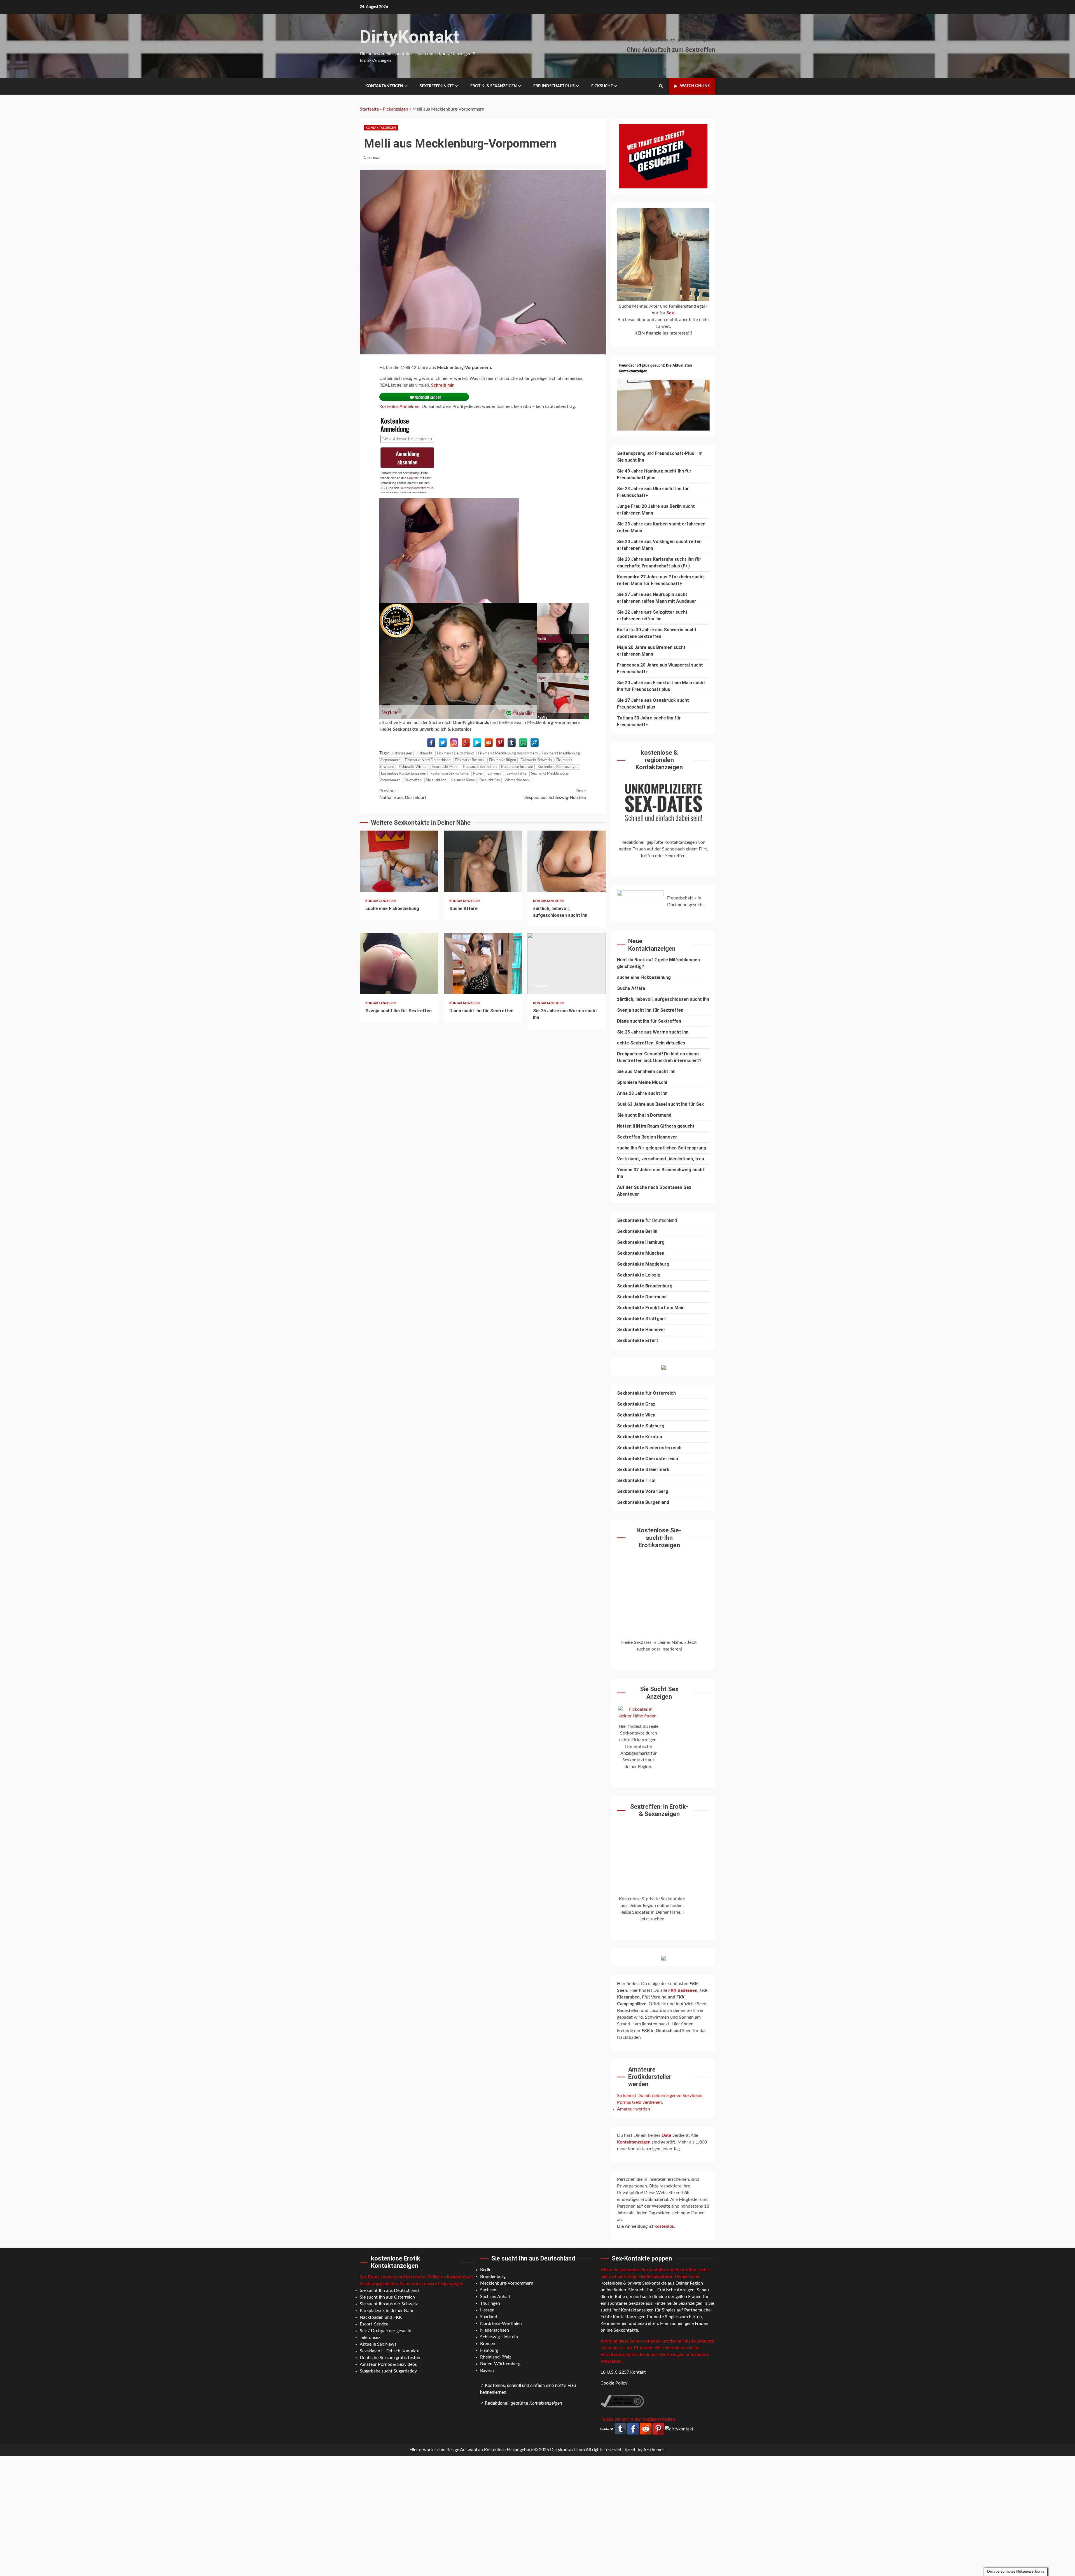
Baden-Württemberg (500, 2364)
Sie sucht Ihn (436, 780)
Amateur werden (634, 2109)
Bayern (487, 2371)
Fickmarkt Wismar (413, 767)
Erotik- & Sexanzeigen (494, 86)
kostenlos (664, 2226)
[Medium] (523, 743)
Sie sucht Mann (463, 780)
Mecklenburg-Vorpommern (507, 2283)
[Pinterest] (500, 743)
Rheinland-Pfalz (496, 2357)
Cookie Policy (614, 2383)
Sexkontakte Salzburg (641, 1426)
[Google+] (466, 743)
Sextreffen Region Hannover (647, 1137)
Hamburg (489, 2350)
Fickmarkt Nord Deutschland (428, 760)
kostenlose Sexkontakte (450, 774)
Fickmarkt (425, 753)
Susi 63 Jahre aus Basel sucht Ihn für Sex (660, 1104)
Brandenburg (493, 2276)
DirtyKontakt (410, 37)
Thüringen (490, 2303)
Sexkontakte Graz (636, 1404)
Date (667, 2135)
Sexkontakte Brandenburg (645, 1286)
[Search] (661, 86)
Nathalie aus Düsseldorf (403, 794)
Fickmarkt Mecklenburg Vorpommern (508, 753)
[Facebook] (431, 743)
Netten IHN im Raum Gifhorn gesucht (656, 1126)
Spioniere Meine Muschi (642, 1082)
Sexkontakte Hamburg (641, 1242)
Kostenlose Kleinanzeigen (558, 767)
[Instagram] (454, 743)
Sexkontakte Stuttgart (642, 1319)
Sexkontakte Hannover (641, 1330)
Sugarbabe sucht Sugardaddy (388, 2371)
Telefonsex (370, 2337)
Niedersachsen (495, 2330)
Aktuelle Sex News (378, 2344)
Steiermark (657, 1470)
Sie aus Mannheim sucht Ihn (646, 1071)
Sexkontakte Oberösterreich (648, 1459)
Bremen (488, 2344)
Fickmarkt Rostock (470, 760)
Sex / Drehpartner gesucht (386, 2331)
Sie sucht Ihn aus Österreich (387, 2297)
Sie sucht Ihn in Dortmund (644, 1115)
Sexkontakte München (641, 1253)
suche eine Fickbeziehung (399, 861)
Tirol (650, 1480)
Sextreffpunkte (437, 86)
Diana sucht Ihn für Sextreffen (483, 964)
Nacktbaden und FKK (381, 2317)
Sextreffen (413, 780)
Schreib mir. (443, 385)
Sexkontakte (517, 774)
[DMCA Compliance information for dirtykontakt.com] (622, 2401)
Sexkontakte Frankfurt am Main (651, 1308)
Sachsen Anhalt (495, 2297)
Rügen (478, 774)
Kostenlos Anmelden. (400, 406)
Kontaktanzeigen (384, 86)
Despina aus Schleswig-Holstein (555, 794)
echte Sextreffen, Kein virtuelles (651, 1043)
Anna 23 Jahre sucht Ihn (642, 1093)
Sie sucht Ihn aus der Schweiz (389, 2304)
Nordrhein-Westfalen (501, 2323)
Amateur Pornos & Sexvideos (388, 2364)
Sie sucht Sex (490, 780)
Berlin (486, 2270)
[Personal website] (535, 743)
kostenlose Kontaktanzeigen (404, 774)
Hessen (487, 2310)
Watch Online (695, 86)
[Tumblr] (512, 743)
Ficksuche (602, 86)
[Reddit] (489, 743)
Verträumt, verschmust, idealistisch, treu (661, 1159)
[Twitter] (443, 743)
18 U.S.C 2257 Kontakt (623, 2372)
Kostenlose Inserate (517, 767)
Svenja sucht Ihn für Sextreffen (399, 964)
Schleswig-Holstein (499, 2337)
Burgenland (657, 1502)
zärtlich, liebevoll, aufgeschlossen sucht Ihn (567, 861)
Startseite (369, 109)
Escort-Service (374, 2324)
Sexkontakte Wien (636, 1415)
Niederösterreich (663, 1448)
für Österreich (646, 1393)
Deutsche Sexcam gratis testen (390, 2358)
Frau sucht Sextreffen (480, 767)
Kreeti (631, 2450)
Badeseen (683, 1990)
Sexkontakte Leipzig (639, 1275)
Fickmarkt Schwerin (536, 760)
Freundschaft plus (554, 86)
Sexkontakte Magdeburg (643, 1264)
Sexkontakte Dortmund (642, 1297)
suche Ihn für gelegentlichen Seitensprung (662, 1148)
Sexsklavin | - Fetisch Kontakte (390, 2351)
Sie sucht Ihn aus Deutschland (389, 2290)
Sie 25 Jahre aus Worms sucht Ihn (567, 964)
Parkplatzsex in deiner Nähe (387, 2311)
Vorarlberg (657, 1491)
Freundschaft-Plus (675, 453)
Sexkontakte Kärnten (640, 1437)
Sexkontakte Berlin (637, 1231)
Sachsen (488, 2290)
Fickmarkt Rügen (503, 760)
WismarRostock (517, 780)
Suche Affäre (483, 861)
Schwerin (495, 774)
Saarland (489, 2317)
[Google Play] (477, 743)
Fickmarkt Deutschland (455, 753)
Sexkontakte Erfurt (638, 1340)
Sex (670, 313)
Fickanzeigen (396, 109)
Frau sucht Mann (445, 767)
